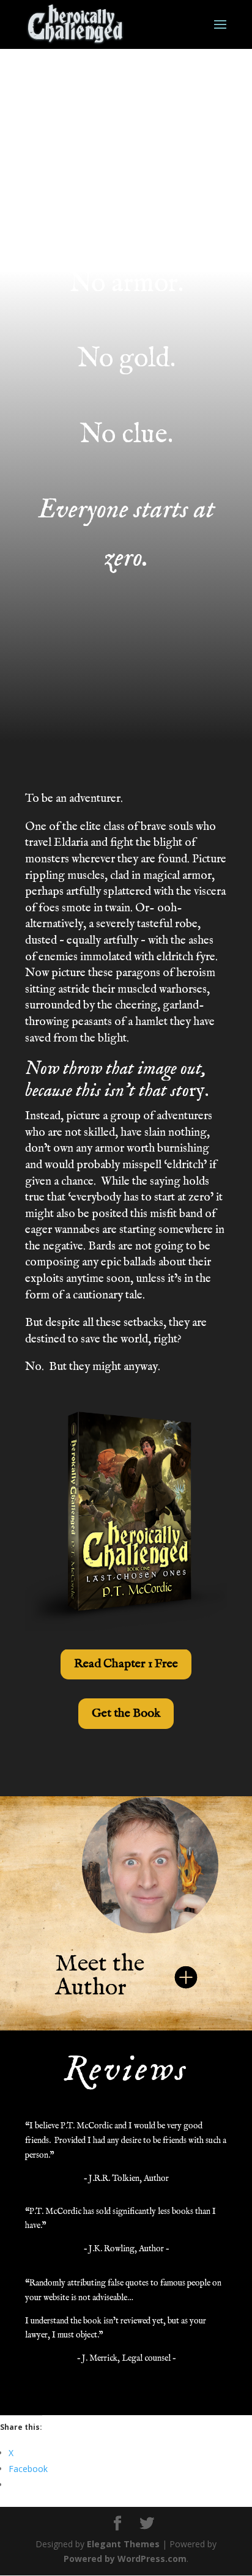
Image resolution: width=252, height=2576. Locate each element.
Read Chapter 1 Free (126, 1664)
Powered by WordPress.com (125, 2559)
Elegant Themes (123, 2544)
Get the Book (126, 1713)
